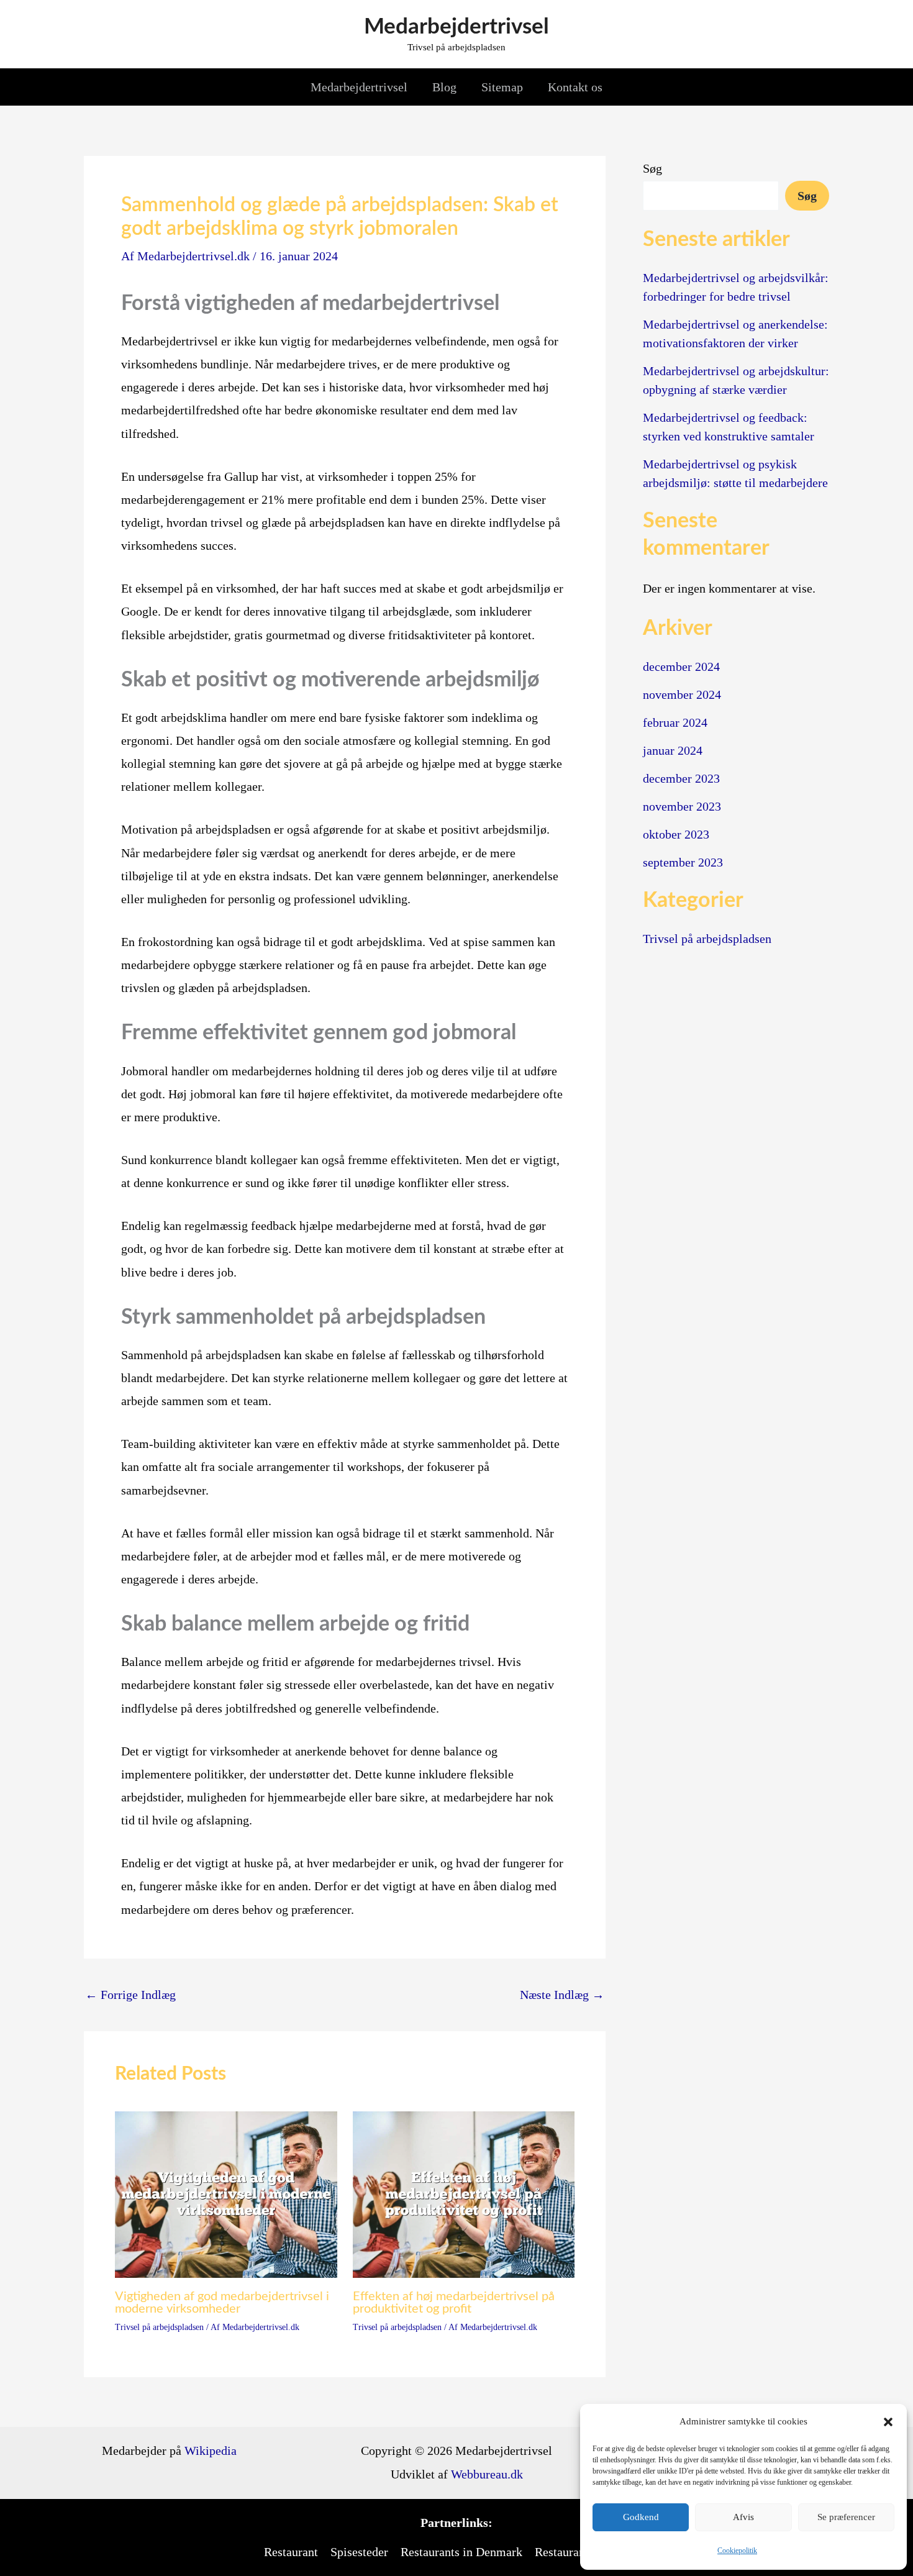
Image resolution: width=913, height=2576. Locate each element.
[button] (888, 2422)
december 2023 (681, 778)
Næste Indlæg (562, 1995)
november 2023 (682, 806)
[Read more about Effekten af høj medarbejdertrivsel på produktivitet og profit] (464, 2193)
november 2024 (682, 694)
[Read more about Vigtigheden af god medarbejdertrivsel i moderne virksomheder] (226, 2193)
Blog (444, 87)
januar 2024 (673, 750)
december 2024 (681, 667)
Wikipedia (211, 2451)
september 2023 (683, 862)
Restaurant (291, 2552)
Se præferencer (846, 2517)
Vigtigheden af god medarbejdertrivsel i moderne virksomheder (222, 2303)
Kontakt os (575, 87)
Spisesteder (359, 2552)
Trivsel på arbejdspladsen (159, 2327)
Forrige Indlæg (130, 1995)
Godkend (641, 2517)
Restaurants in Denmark (461, 2552)
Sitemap (502, 87)
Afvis (743, 2517)
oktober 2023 (676, 834)
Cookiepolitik (737, 2551)
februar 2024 (675, 722)
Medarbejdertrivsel (457, 27)
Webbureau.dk (487, 2474)
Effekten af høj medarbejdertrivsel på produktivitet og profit (454, 2303)
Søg (652, 168)
